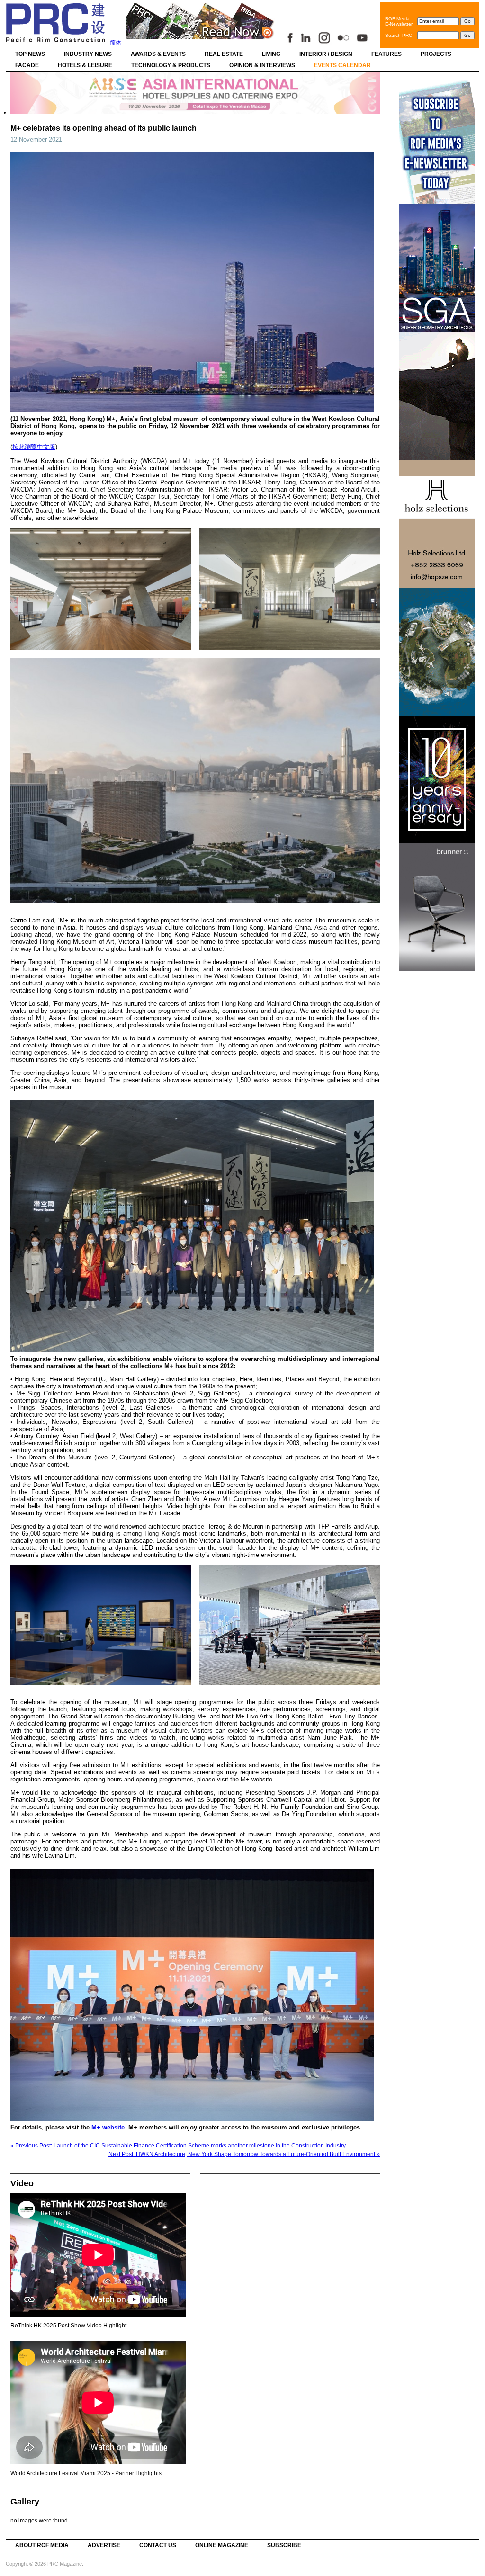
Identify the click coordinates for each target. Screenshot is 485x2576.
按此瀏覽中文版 (34, 447)
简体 (116, 43)
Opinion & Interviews (262, 65)
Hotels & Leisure (85, 65)
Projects (436, 54)
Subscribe (284, 2545)
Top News (30, 54)
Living (271, 54)
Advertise (104, 2545)
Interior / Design (326, 54)
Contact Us (158, 2545)
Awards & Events (158, 54)
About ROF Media (42, 2545)
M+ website (108, 2127)
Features (386, 54)
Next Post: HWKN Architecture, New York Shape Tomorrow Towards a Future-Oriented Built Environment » (244, 2154)
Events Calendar (342, 65)
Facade (27, 65)
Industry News (88, 54)
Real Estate (224, 54)
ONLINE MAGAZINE (222, 2545)
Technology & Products (171, 65)
